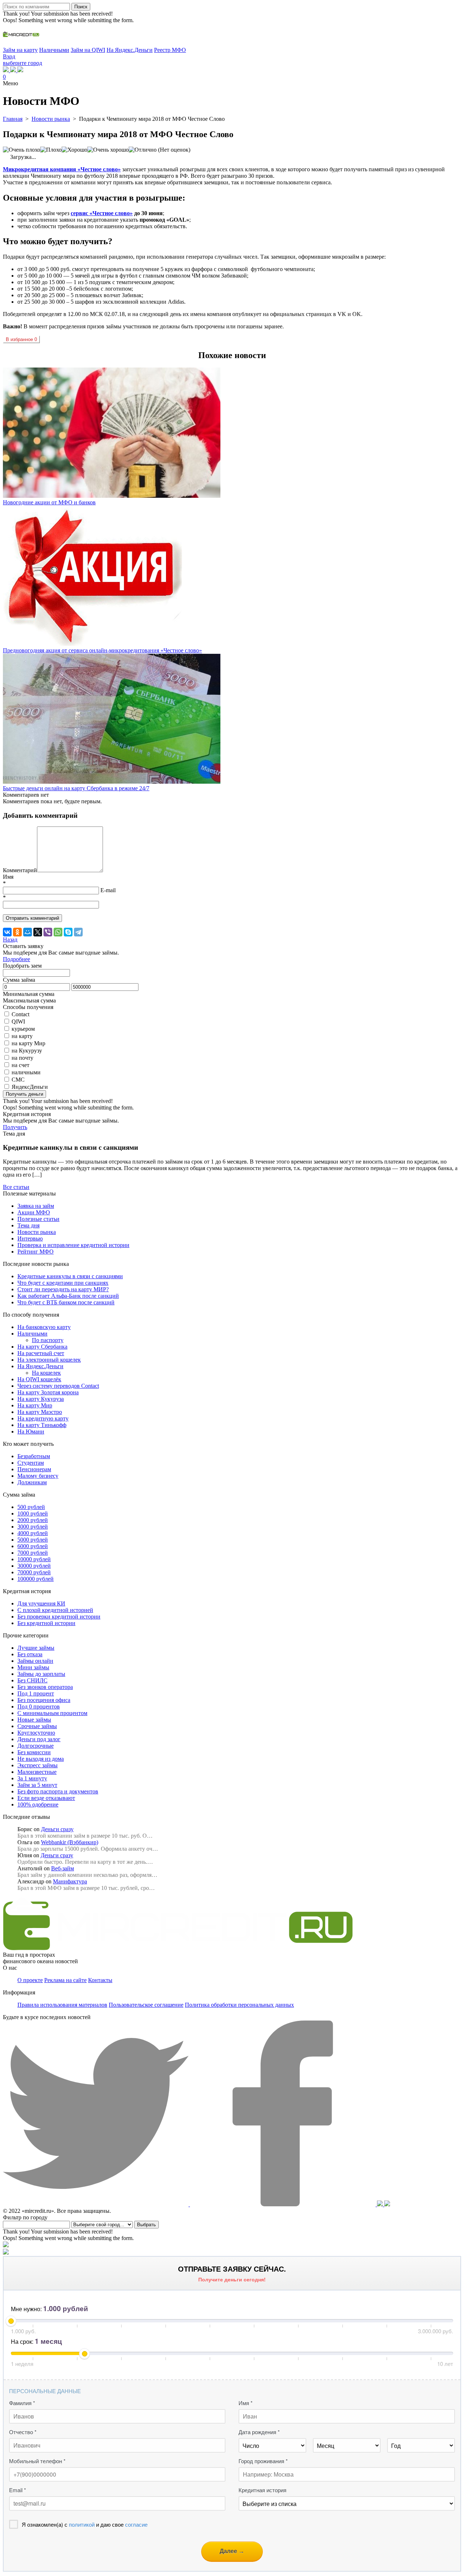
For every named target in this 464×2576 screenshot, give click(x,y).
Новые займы (34, 1720)
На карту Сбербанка (42, 1347)
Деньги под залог (39, 1739)
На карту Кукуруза (41, 1399)
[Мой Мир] (28, 932)
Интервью (30, 1238)
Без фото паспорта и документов (58, 1791)
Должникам (32, 1482)
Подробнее (16, 959)
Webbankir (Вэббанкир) (70, 1842)
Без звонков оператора (45, 1687)
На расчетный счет (41, 1353)
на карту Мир (28, 1043)
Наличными (54, 50)
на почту (22, 1058)
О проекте (30, 1980)
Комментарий (20, 870)
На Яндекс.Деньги (130, 50)
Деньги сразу (57, 1829)
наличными (26, 1072)
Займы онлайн (35, 1661)
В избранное (21, 339)
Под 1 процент (36, 1693)
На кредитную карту (43, 1418)
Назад (10, 940)
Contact (20, 1014)
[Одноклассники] (17, 932)
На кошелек (46, 1373)
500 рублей (31, 1507)
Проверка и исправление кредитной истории (73, 1245)
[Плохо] (51, 150)
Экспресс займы (38, 1765)
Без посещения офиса (44, 1700)
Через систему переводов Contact (58, 1386)
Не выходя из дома (41, 1759)
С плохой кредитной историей (55, 1610)
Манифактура (70, 1881)
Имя (8, 877)
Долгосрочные (36, 1746)
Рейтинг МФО (36, 1252)
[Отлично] (143, 150)
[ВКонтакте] (7, 932)
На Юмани (31, 1431)
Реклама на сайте (65, 1980)
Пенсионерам (34, 1469)
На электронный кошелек (49, 1360)
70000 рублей (34, 1572)
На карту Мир (35, 1405)
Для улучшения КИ (41, 1603)
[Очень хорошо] (108, 150)
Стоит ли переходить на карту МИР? (63, 1289)
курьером (23, 1029)
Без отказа (30, 1654)
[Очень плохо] (22, 150)
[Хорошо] (74, 150)
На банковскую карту (44, 1327)
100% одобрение (38, 1804)
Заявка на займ (36, 1206)
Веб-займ (63, 1868)
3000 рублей (33, 1527)
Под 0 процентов (39, 1707)
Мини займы (33, 1667)
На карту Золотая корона (48, 1392)
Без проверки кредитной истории (59, 1617)
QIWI (18, 1022)
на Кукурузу (27, 1051)
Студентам (31, 1463)
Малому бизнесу (38, 1476)
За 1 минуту (32, 1778)
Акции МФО (34, 1212)
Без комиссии (34, 1752)
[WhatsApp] (58, 932)
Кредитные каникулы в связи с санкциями (70, 1276)
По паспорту (48, 1340)
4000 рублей (33, 1533)
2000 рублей (33, 1520)
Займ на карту (20, 50)
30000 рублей (34, 1566)
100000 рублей (36, 1579)
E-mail (108, 890)
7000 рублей (33, 1553)
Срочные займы (37, 1726)
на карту (22, 1036)
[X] (38, 932)
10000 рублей (34, 1559)
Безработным (34, 1456)
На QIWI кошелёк (39, 1379)
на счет (20, 1065)
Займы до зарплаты (41, 1674)
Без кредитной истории (46, 1623)
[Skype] (68, 932)
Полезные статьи (38, 1219)
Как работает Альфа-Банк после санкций (68, 1296)
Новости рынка (37, 1232)
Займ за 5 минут (37, 1785)
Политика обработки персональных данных (239, 2005)
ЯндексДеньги (30, 1087)
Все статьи (16, 1187)
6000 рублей (33, 1546)
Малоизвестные (37, 1772)
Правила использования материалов (62, 2005)
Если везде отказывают (46, 1798)
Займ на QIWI (88, 50)
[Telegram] (78, 932)
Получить (15, 1127)
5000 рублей (33, 1540)
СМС (18, 1080)
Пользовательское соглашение (146, 2005)
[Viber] (48, 932)
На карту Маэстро (40, 1412)
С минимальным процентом (52, 1713)
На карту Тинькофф (42, 1425)
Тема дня (28, 1225)
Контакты (100, 1980)
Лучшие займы (36, 1648)
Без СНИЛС (32, 1680)
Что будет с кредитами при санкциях (63, 1283)
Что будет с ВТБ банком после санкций (66, 1302)
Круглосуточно (36, 1733)
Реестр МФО (170, 50)
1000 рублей (33, 1513)
